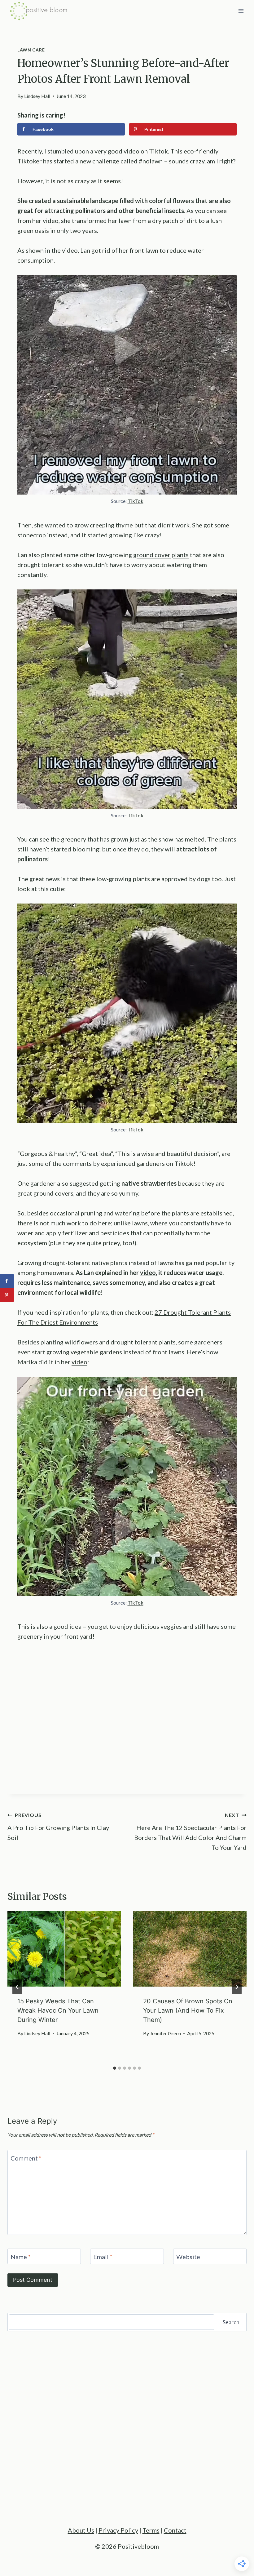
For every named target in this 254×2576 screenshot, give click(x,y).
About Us (81, 2530)
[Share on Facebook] (7, 1281)
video (79, 1362)
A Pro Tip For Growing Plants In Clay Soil (58, 1827)
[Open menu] (241, 11)
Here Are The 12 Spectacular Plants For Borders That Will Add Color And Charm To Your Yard (190, 1832)
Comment (26, 2158)
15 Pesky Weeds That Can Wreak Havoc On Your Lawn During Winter (58, 2010)
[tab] (115, 2068)
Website (188, 2257)
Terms (151, 2530)
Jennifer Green (165, 2033)
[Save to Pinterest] (7, 1295)
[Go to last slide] (17, 1987)
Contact (175, 2530)
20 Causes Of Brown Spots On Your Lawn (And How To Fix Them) (188, 2010)
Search (231, 2322)
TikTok (136, 501)
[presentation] (64, 1949)
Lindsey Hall (37, 96)
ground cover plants (161, 555)
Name (21, 2257)
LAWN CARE (31, 50)
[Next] (237, 1987)
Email (103, 2257)
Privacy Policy (118, 2530)
